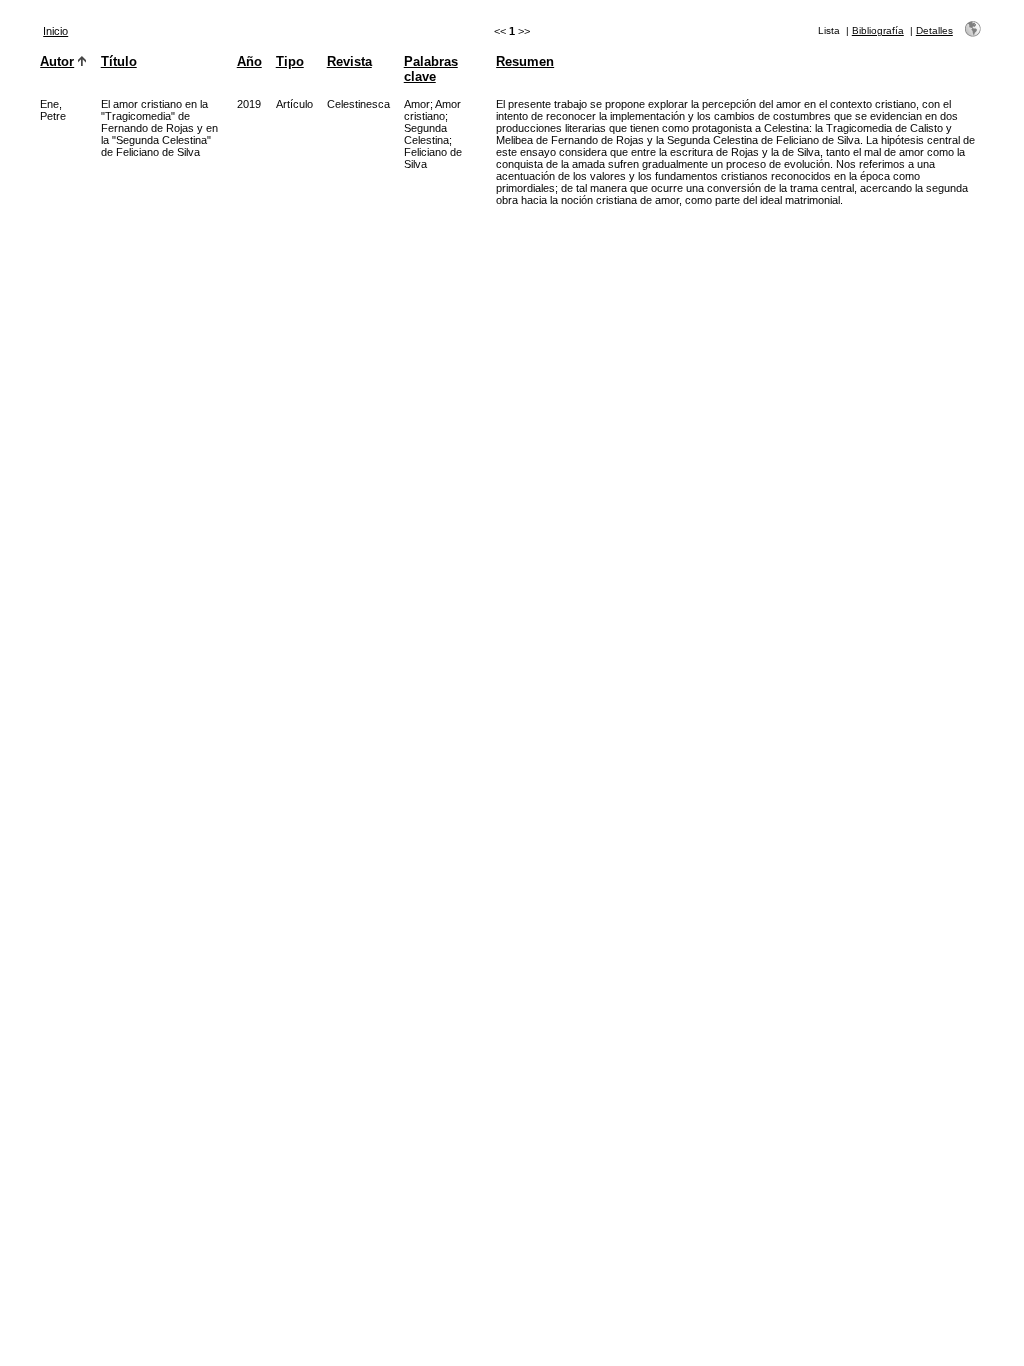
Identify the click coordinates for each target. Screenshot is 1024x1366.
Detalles (934, 30)
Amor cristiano (432, 110)
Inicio (55, 31)
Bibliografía (878, 30)
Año (249, 61)
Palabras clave (431, 69)
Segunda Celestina (426, 134)
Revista (349, 61)
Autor (57, 61)
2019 (249, 104)
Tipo (290, 61)
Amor (417, 104)
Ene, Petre (53, 110)
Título (119, 61)
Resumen (525, 61)
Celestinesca (358, 104)
